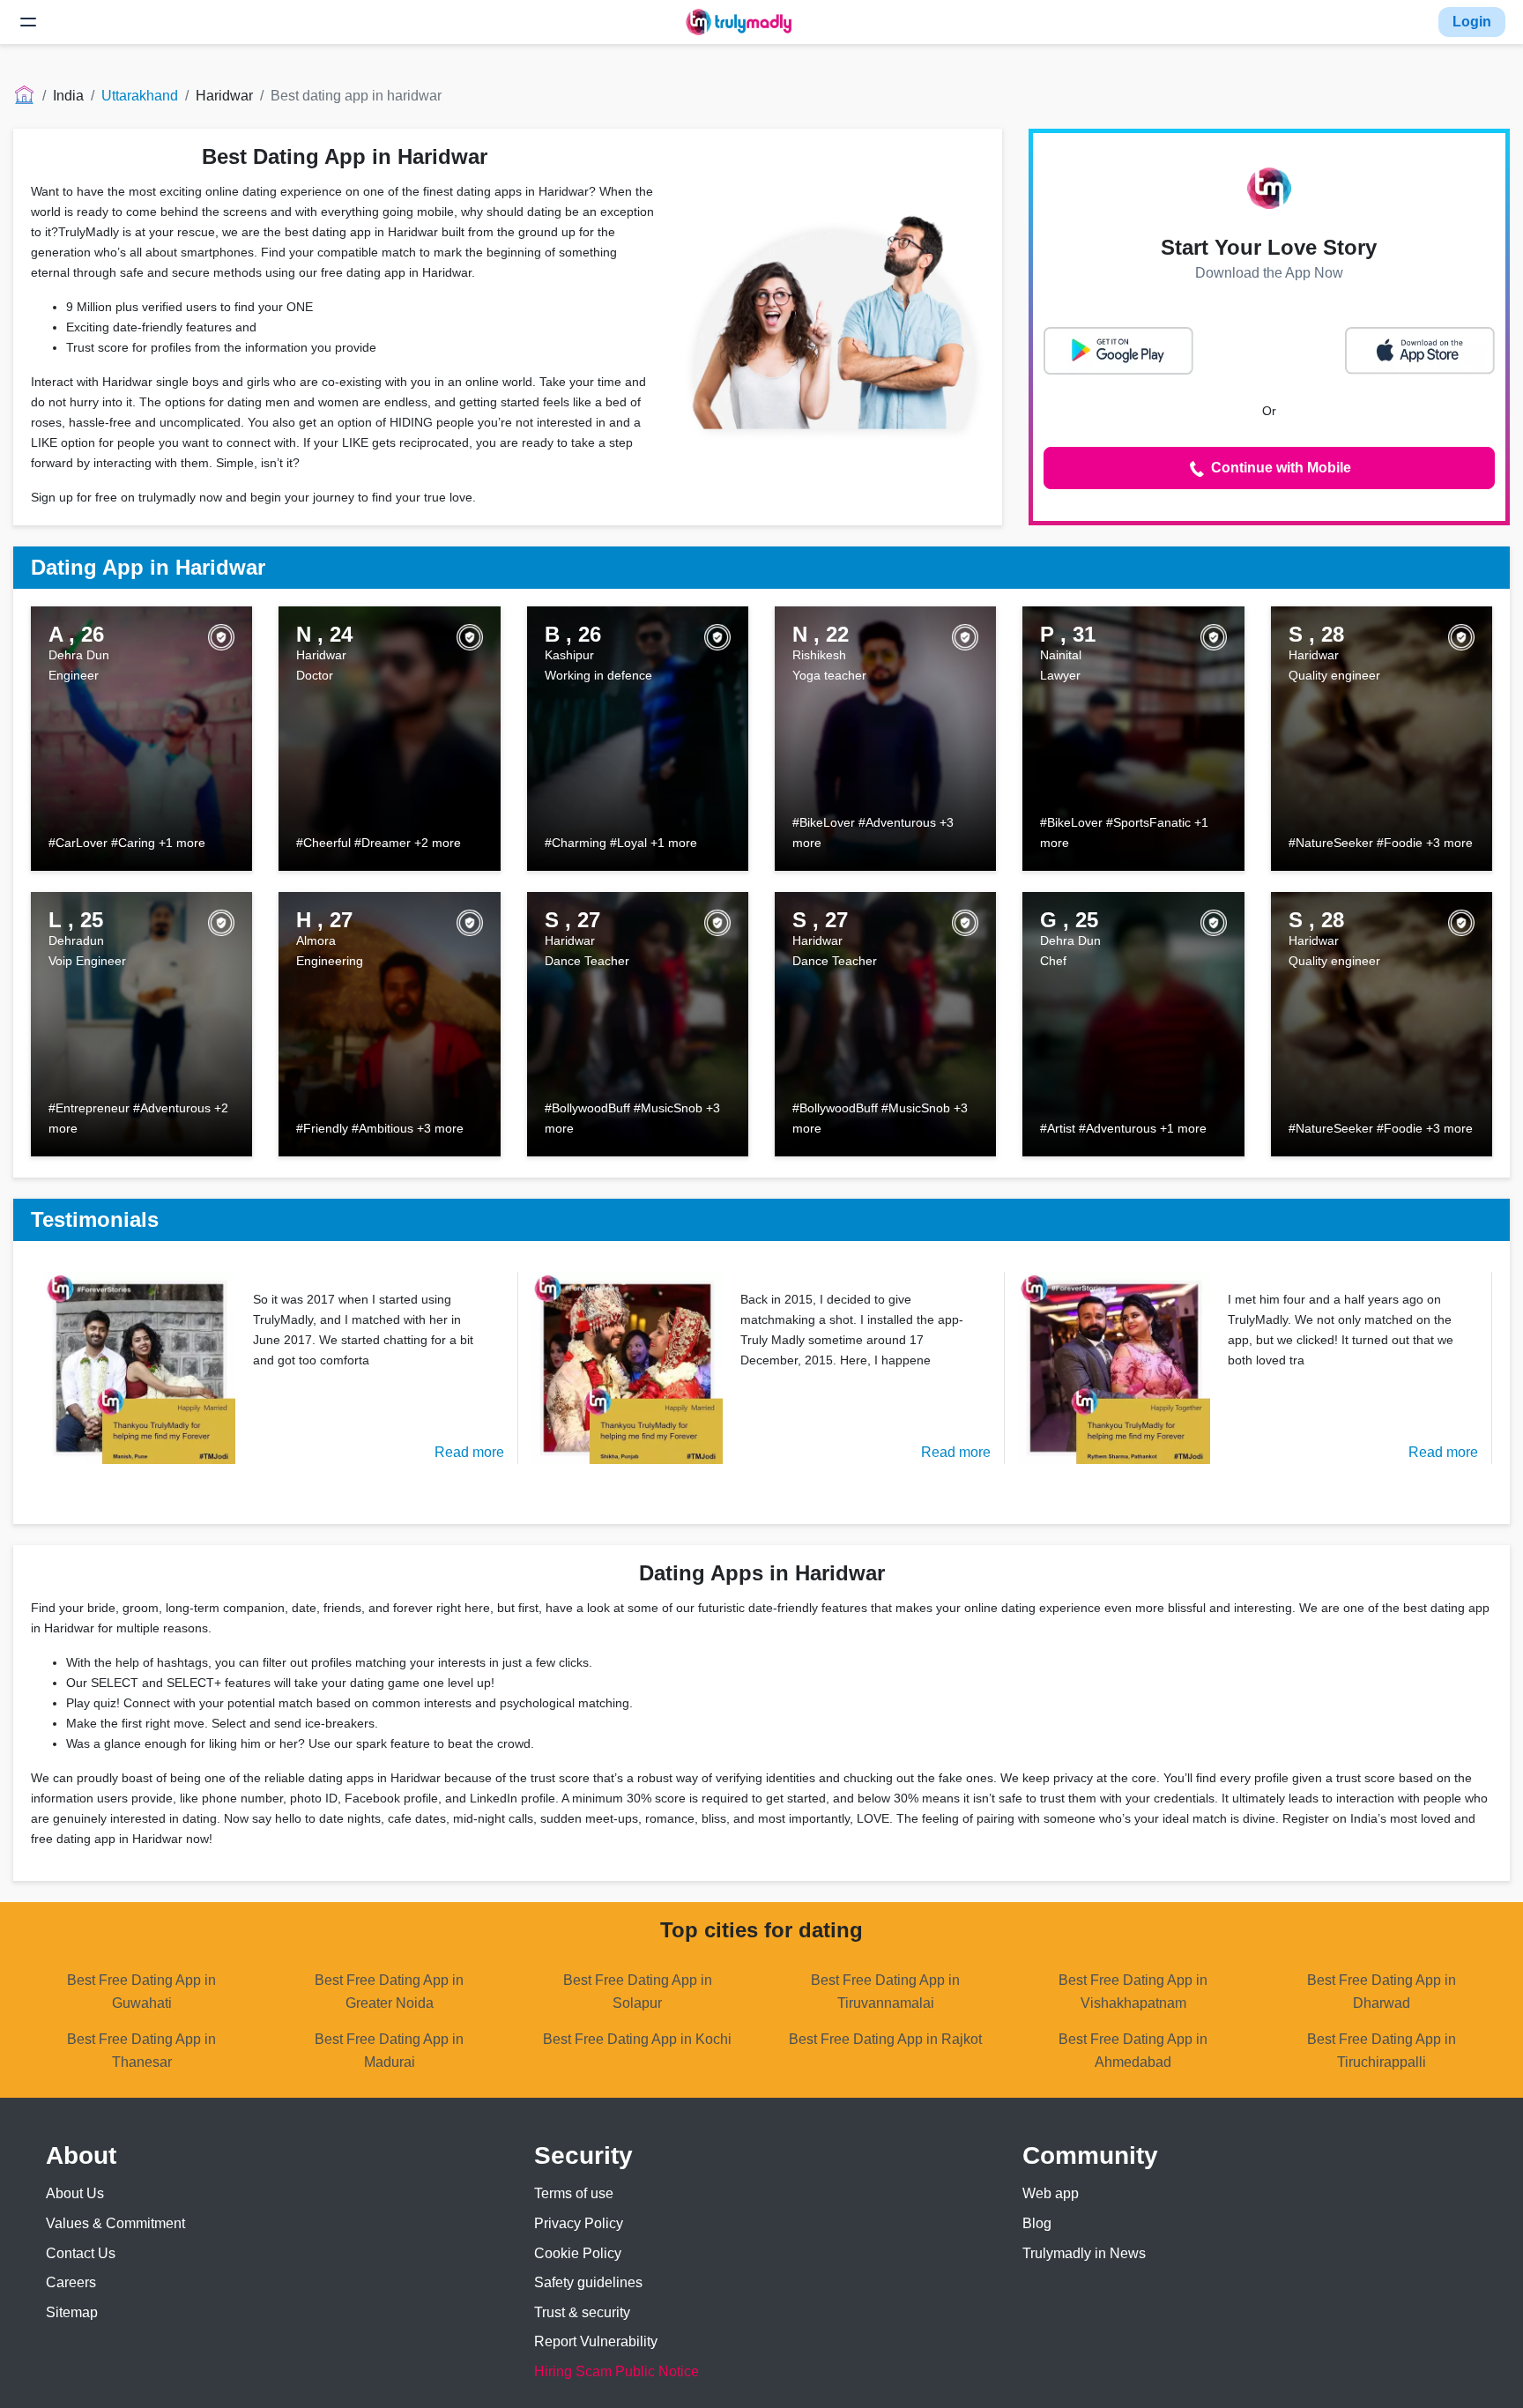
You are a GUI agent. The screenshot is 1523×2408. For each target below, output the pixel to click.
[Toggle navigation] (28, 22)
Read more (469, 1452)
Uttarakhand (140, 96)
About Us (75, 2193)
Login (1472, 22)
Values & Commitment (115, 2223)
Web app (1051, 2193)
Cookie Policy (578, 2253)
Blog (1037, 2223)
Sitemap (72, 2312)
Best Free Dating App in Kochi (637, 2039)
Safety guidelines (588, 2282)
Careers (71, 2282)
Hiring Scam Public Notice (617, 2371)
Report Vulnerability (596, 2341)
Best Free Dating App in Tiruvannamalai (885, 1992)
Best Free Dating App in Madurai (389, 2051)
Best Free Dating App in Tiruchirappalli (1382, 2051)
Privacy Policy (579, 2223)
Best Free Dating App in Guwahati (141, 1992)
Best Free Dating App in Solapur (638, 1992)
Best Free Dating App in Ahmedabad (1133, 2051)
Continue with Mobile (1279, 468)
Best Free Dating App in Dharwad (1382, 1992)
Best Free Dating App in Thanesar (141, 2051)
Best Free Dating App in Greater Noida (389, 1992)
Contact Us (81, 2253)
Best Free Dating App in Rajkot (885, 2039)
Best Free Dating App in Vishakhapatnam (1133, 1992)
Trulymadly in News (1084, 2253)
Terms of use (574, 2193)
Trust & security (582, 2312)
